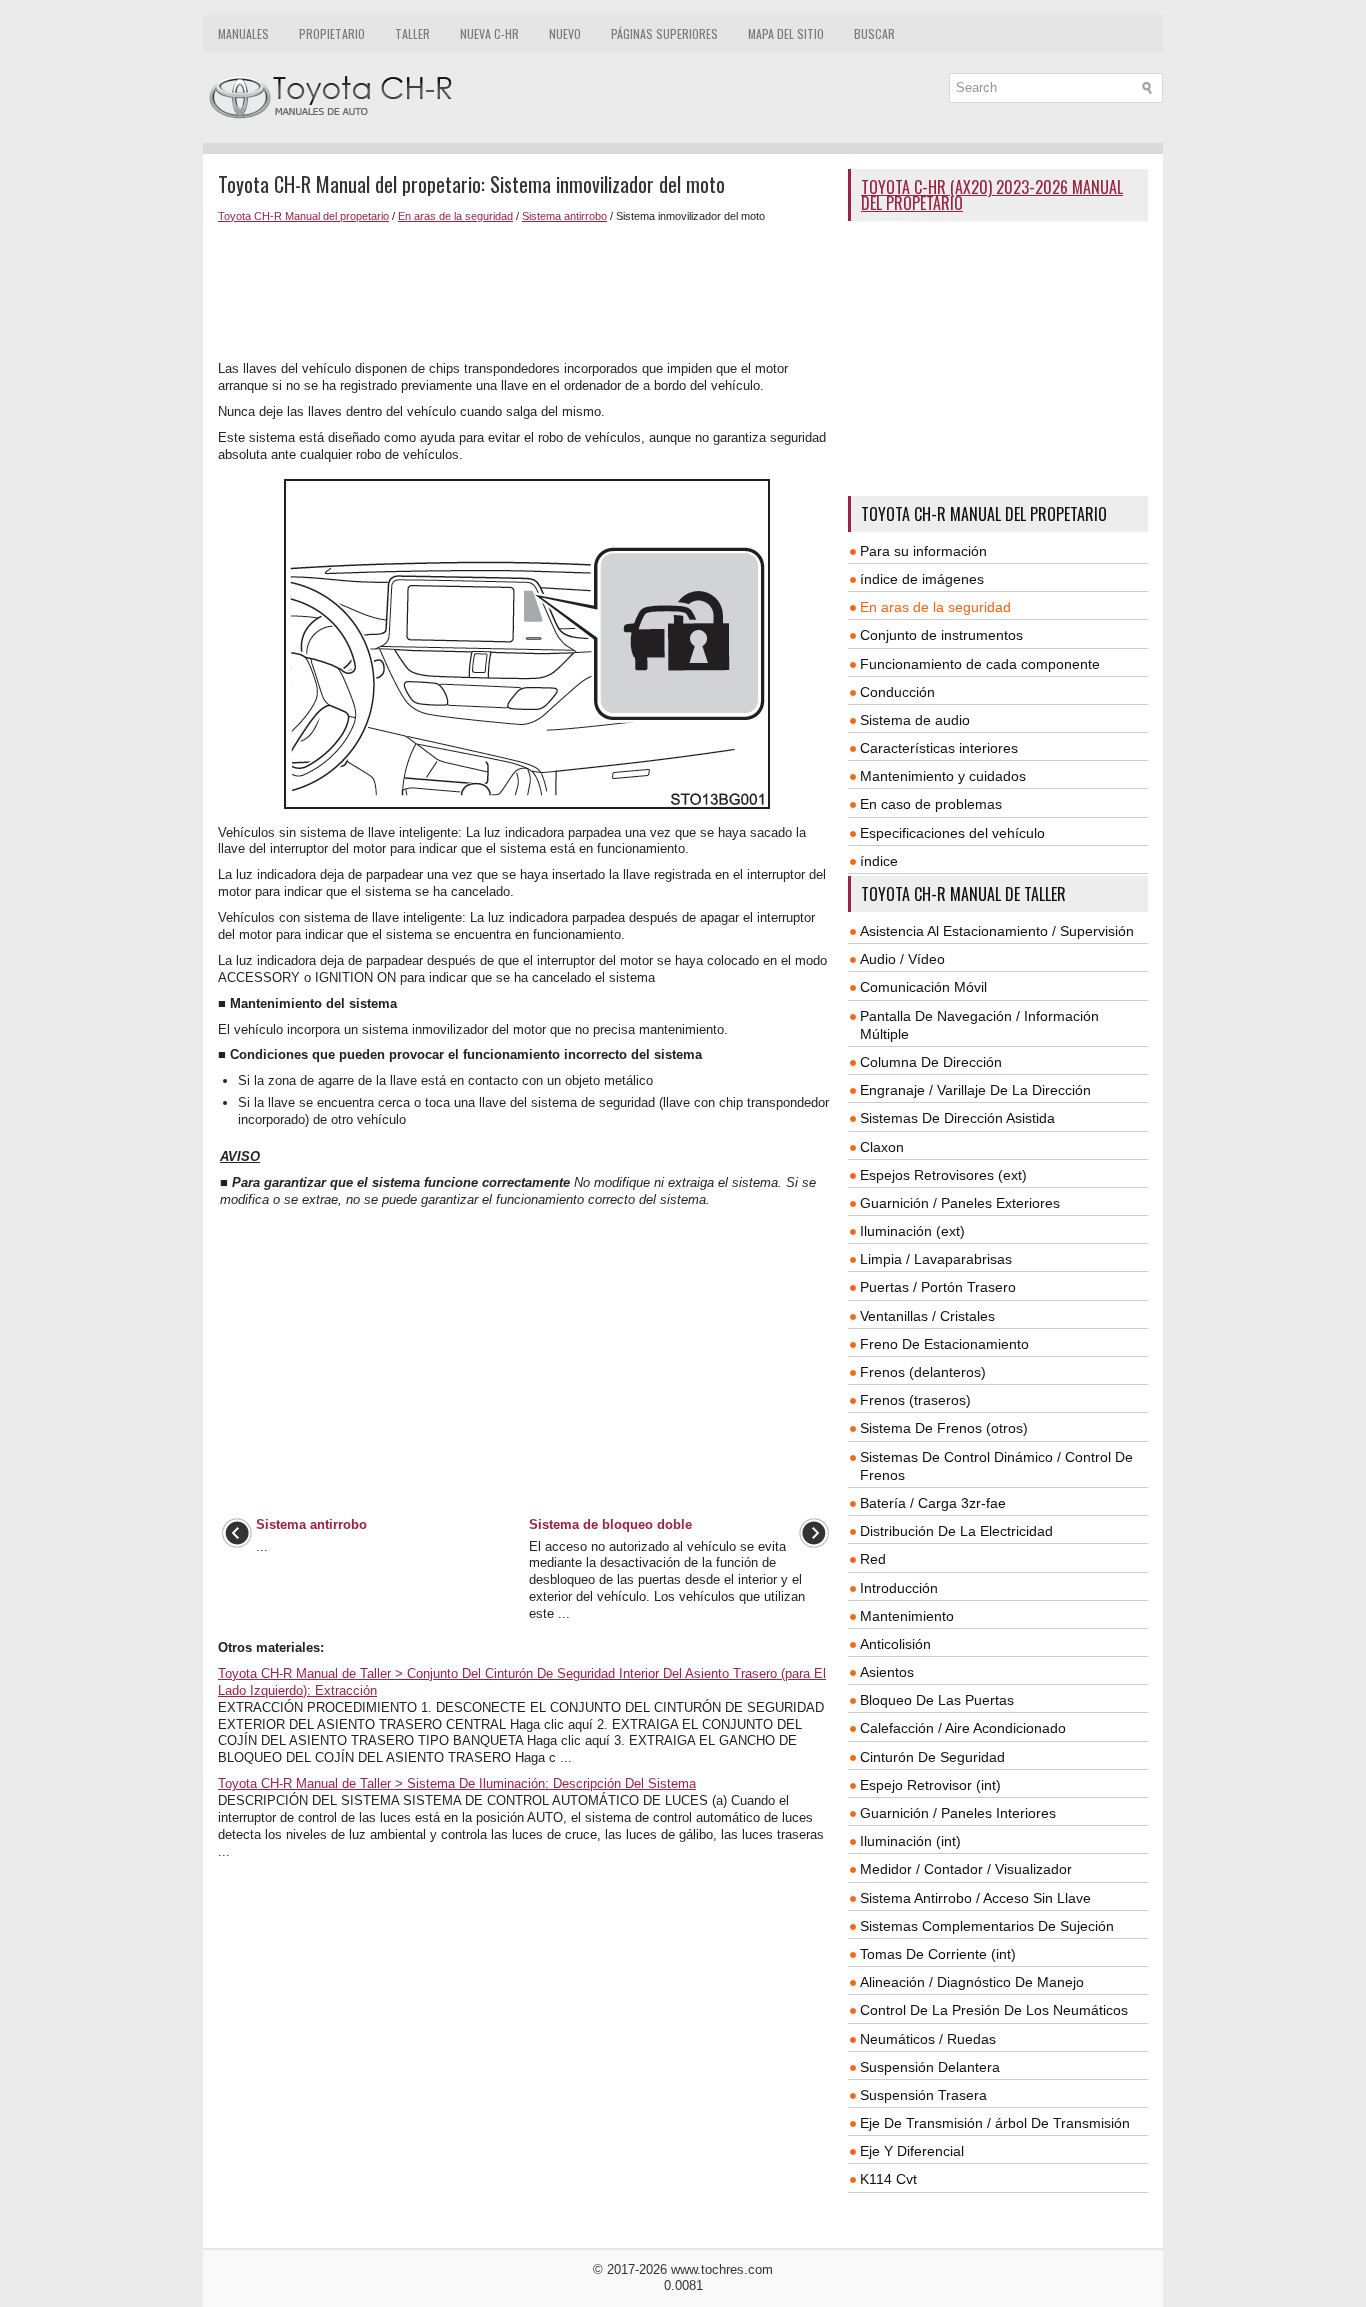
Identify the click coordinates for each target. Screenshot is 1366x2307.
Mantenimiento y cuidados (943, 776)
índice (879, 861)
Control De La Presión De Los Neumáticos (994, 2010)
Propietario (332, 33)
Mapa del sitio (786, 33)
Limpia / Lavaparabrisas (936, 1259)
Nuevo (565, 33)
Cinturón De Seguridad (932, 1757)
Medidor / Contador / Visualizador (966, 1869)
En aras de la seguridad (455, 216)
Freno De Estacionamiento (944, 1344)
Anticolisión (895, 1644)
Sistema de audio (915, 720)
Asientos (887, 1672)
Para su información (923, 551)
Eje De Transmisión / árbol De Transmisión (995, 2123)
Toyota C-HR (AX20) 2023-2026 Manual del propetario (992, 195)
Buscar (874, 33)
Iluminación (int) (910, 1841)
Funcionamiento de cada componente (980, 664)
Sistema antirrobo (564, 216)
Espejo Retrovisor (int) (930, 1785)
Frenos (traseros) (915, 1400)
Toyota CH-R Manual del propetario (303, 216)
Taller (412, 33)
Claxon (882, 1147)
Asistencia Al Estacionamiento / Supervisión (997, 931)
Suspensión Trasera (923, 2095)
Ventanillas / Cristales (927, 1316)
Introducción (899, 1588)
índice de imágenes (922, 579)
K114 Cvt (888, 2179)
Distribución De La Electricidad (956, 1531)
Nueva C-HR (489, 33)
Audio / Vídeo (902, 959)
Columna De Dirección (931, 1062)
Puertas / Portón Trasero (938, 1287)
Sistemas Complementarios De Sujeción (987, 1926)
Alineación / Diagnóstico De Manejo (972, 1982)
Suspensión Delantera (930, 2067)
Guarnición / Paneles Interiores (958, 1813)
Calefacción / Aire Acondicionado (963, 1728)
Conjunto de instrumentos (941, 635)
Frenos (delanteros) (923, 1372)
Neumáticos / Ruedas (928, 2039)
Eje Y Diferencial (912, 2151)
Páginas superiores (664, 33)
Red (873, 1559)
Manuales (243, 33)
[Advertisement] (525, 292)
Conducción (897, 692)
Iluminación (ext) (912, 1231)
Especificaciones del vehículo (952, 833)
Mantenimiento (907, 1616)
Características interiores (939, 748)
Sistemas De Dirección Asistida (957, 1118)
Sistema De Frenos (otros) (944, 1428)
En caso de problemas (931, 804)
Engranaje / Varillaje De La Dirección (975, 1090)
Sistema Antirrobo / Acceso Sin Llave (975, 1898)
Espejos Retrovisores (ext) (943, 1175)
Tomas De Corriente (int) (938, 1954)
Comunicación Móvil (923, 987)
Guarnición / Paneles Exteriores (960, 1203)
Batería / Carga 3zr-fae (933, 1503)
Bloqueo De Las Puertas (937, 1700)
